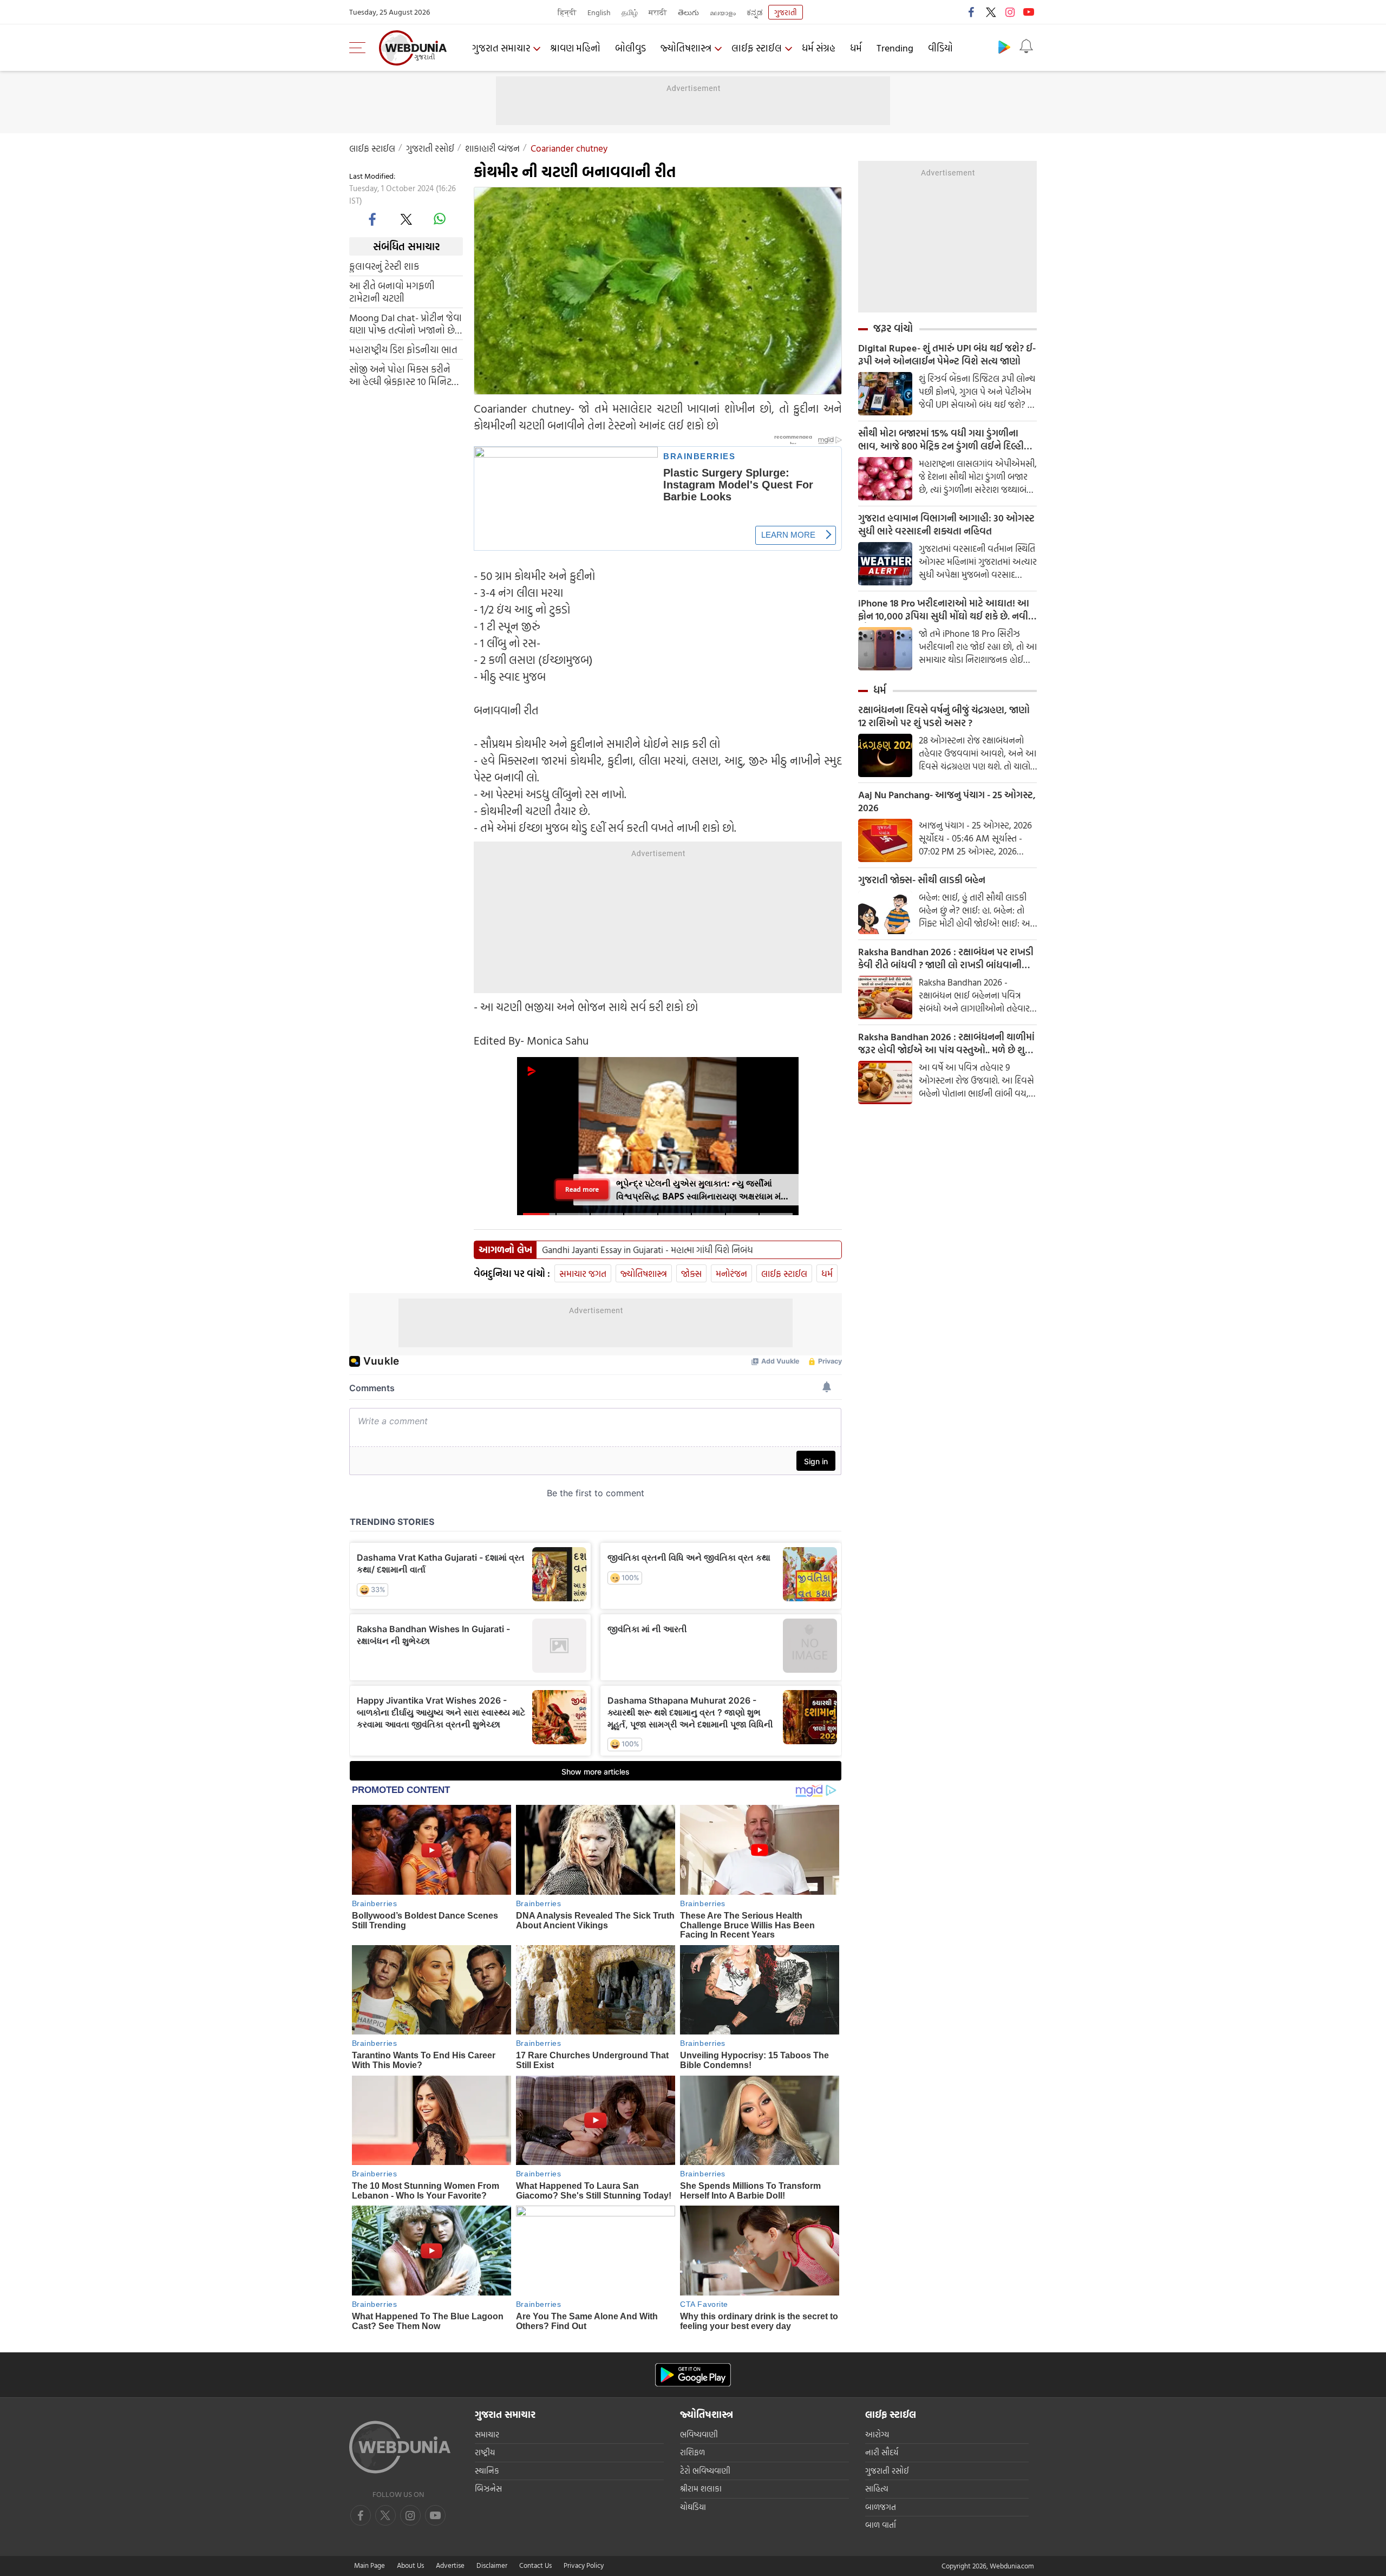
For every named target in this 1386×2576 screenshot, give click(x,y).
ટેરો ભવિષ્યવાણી (705, 2471)
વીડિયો (940, 48)
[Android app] (693, 2375)
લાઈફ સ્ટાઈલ (757, 48)
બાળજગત (881, 2507)
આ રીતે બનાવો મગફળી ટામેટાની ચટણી (392, 292)
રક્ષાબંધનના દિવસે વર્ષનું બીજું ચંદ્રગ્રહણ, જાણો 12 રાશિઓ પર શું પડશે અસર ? (944, 716)
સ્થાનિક (487, 2471)
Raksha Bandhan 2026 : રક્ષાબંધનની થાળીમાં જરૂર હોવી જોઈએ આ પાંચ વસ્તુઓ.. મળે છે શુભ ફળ (946, 1044)
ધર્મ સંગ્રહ (819, 48)
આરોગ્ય (877, 2434)
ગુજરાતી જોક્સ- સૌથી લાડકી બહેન (922, 880)
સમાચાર (487, 2434)
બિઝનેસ (488, 2489)
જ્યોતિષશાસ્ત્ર (686, 48)
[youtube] (1029, 12)
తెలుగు (688, 12)
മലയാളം (723, 12)
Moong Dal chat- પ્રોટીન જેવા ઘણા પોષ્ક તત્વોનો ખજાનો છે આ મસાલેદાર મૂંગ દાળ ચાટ (406, 324)
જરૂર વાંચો (893, 328)
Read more (582, 1189)
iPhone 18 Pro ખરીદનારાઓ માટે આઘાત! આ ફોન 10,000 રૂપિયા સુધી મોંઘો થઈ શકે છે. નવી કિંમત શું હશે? (944, 610)
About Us (410, 2565)
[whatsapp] (440, 219)
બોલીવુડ (630, 48)
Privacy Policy (584, 2565)
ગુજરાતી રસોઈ (430, 148)
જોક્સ (691, 1273)
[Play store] (1004, 47)
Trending (895, 48)
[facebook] (972, 12)
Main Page (370, 2565)
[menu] (360, 48)
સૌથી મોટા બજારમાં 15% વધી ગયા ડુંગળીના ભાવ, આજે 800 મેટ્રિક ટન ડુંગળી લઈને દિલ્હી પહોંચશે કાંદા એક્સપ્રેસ (941, 440)
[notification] (1026, 47)
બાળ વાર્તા (881, 2525)
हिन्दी (567, 12)
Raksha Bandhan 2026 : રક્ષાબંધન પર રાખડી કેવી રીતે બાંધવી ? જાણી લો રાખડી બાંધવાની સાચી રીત (946, 958)
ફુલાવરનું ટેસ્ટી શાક (384, 266)
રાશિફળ (692, 2452)
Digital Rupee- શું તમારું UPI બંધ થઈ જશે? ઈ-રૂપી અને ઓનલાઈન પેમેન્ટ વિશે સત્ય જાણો (947, 355)
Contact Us (535, 2565)
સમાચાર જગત (583, 1273)
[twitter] (991, 12)
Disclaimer (492, 2565)
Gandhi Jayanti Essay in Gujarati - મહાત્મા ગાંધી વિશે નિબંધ (648, 1250)
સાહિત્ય (877, 2489)
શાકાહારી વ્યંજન (492, 148)
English (599, 12)
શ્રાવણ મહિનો (575, 48)
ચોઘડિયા (693, 2507)
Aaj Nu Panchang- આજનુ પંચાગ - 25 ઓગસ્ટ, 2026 (947, 801)
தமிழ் (630, 12)
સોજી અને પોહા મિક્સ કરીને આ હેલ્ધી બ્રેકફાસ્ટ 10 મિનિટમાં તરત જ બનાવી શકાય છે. (405, 375)
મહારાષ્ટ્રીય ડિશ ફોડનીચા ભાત (403, 350)
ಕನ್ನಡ (755, 12)
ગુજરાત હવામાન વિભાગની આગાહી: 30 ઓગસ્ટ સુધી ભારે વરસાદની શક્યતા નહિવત (946, 525)
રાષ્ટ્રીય (485, 2452)
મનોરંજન (731, 1273)
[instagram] (1010, 12)
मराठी (658, 12)
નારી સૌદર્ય (882, 2452)
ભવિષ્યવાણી (699, 2434)
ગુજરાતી (786, 12)
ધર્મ (856, 48)
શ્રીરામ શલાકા (701, 2489)
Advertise (450, 2565)
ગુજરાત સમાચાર (501, 48)
